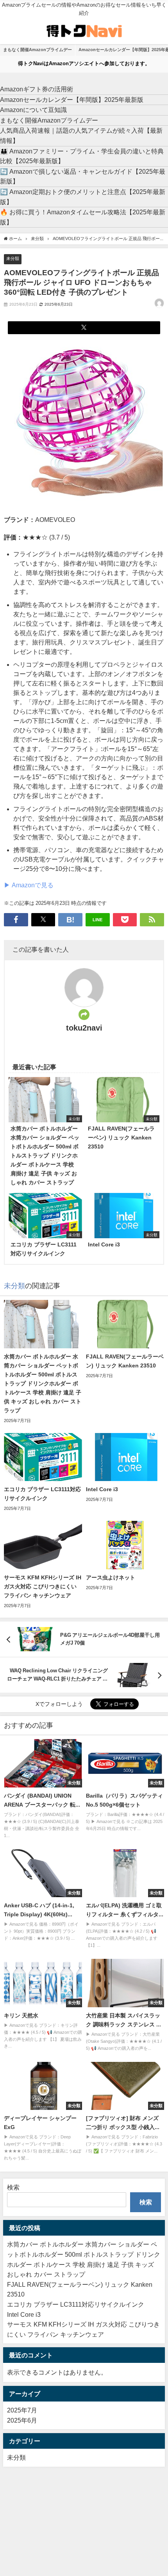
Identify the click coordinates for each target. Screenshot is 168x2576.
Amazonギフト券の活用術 (37, 89)
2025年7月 (22, 2410)
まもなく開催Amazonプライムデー (38, 50)
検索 (13, 2187)
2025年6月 (22, 2420)
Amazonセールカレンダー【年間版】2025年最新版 (72, 100)
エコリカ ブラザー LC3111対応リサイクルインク (76, 2304)
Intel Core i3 (24, 2314)
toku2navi (84, 1028)
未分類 (13, 258)
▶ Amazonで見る (29, 885)
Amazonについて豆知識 (33, 110)
